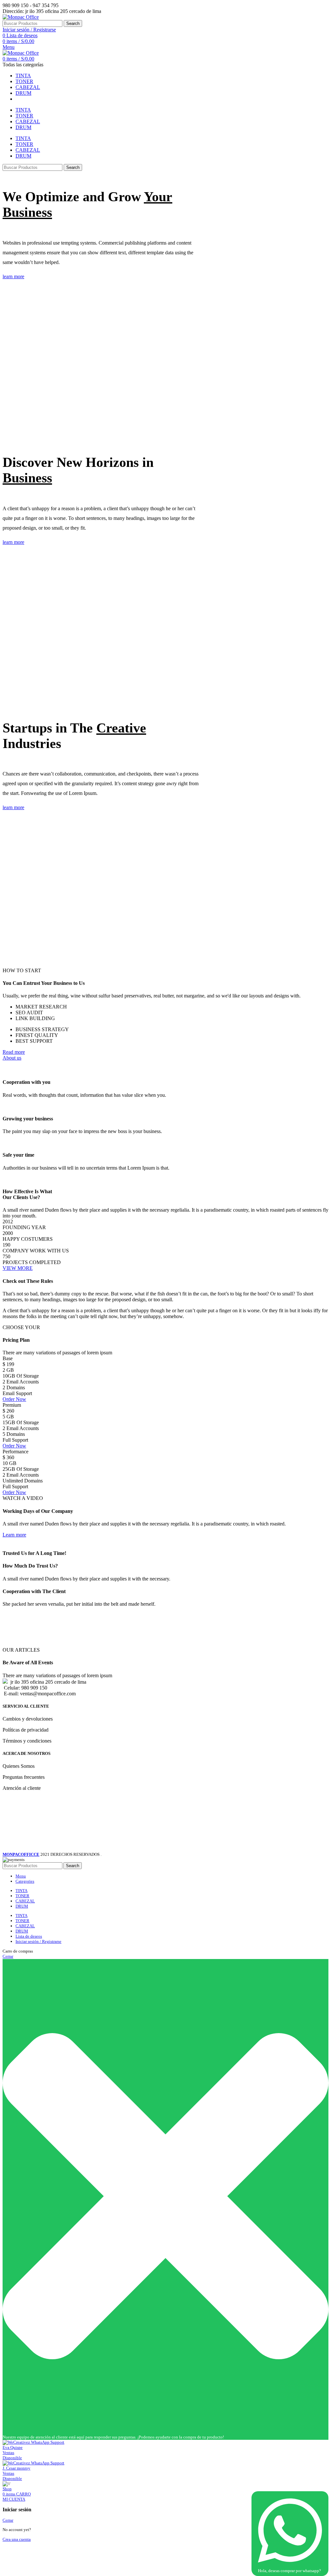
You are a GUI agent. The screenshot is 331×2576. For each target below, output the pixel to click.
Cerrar (8, 1956)
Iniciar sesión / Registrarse (38, 1941)
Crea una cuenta (17, 2539)
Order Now (14, 1399)
